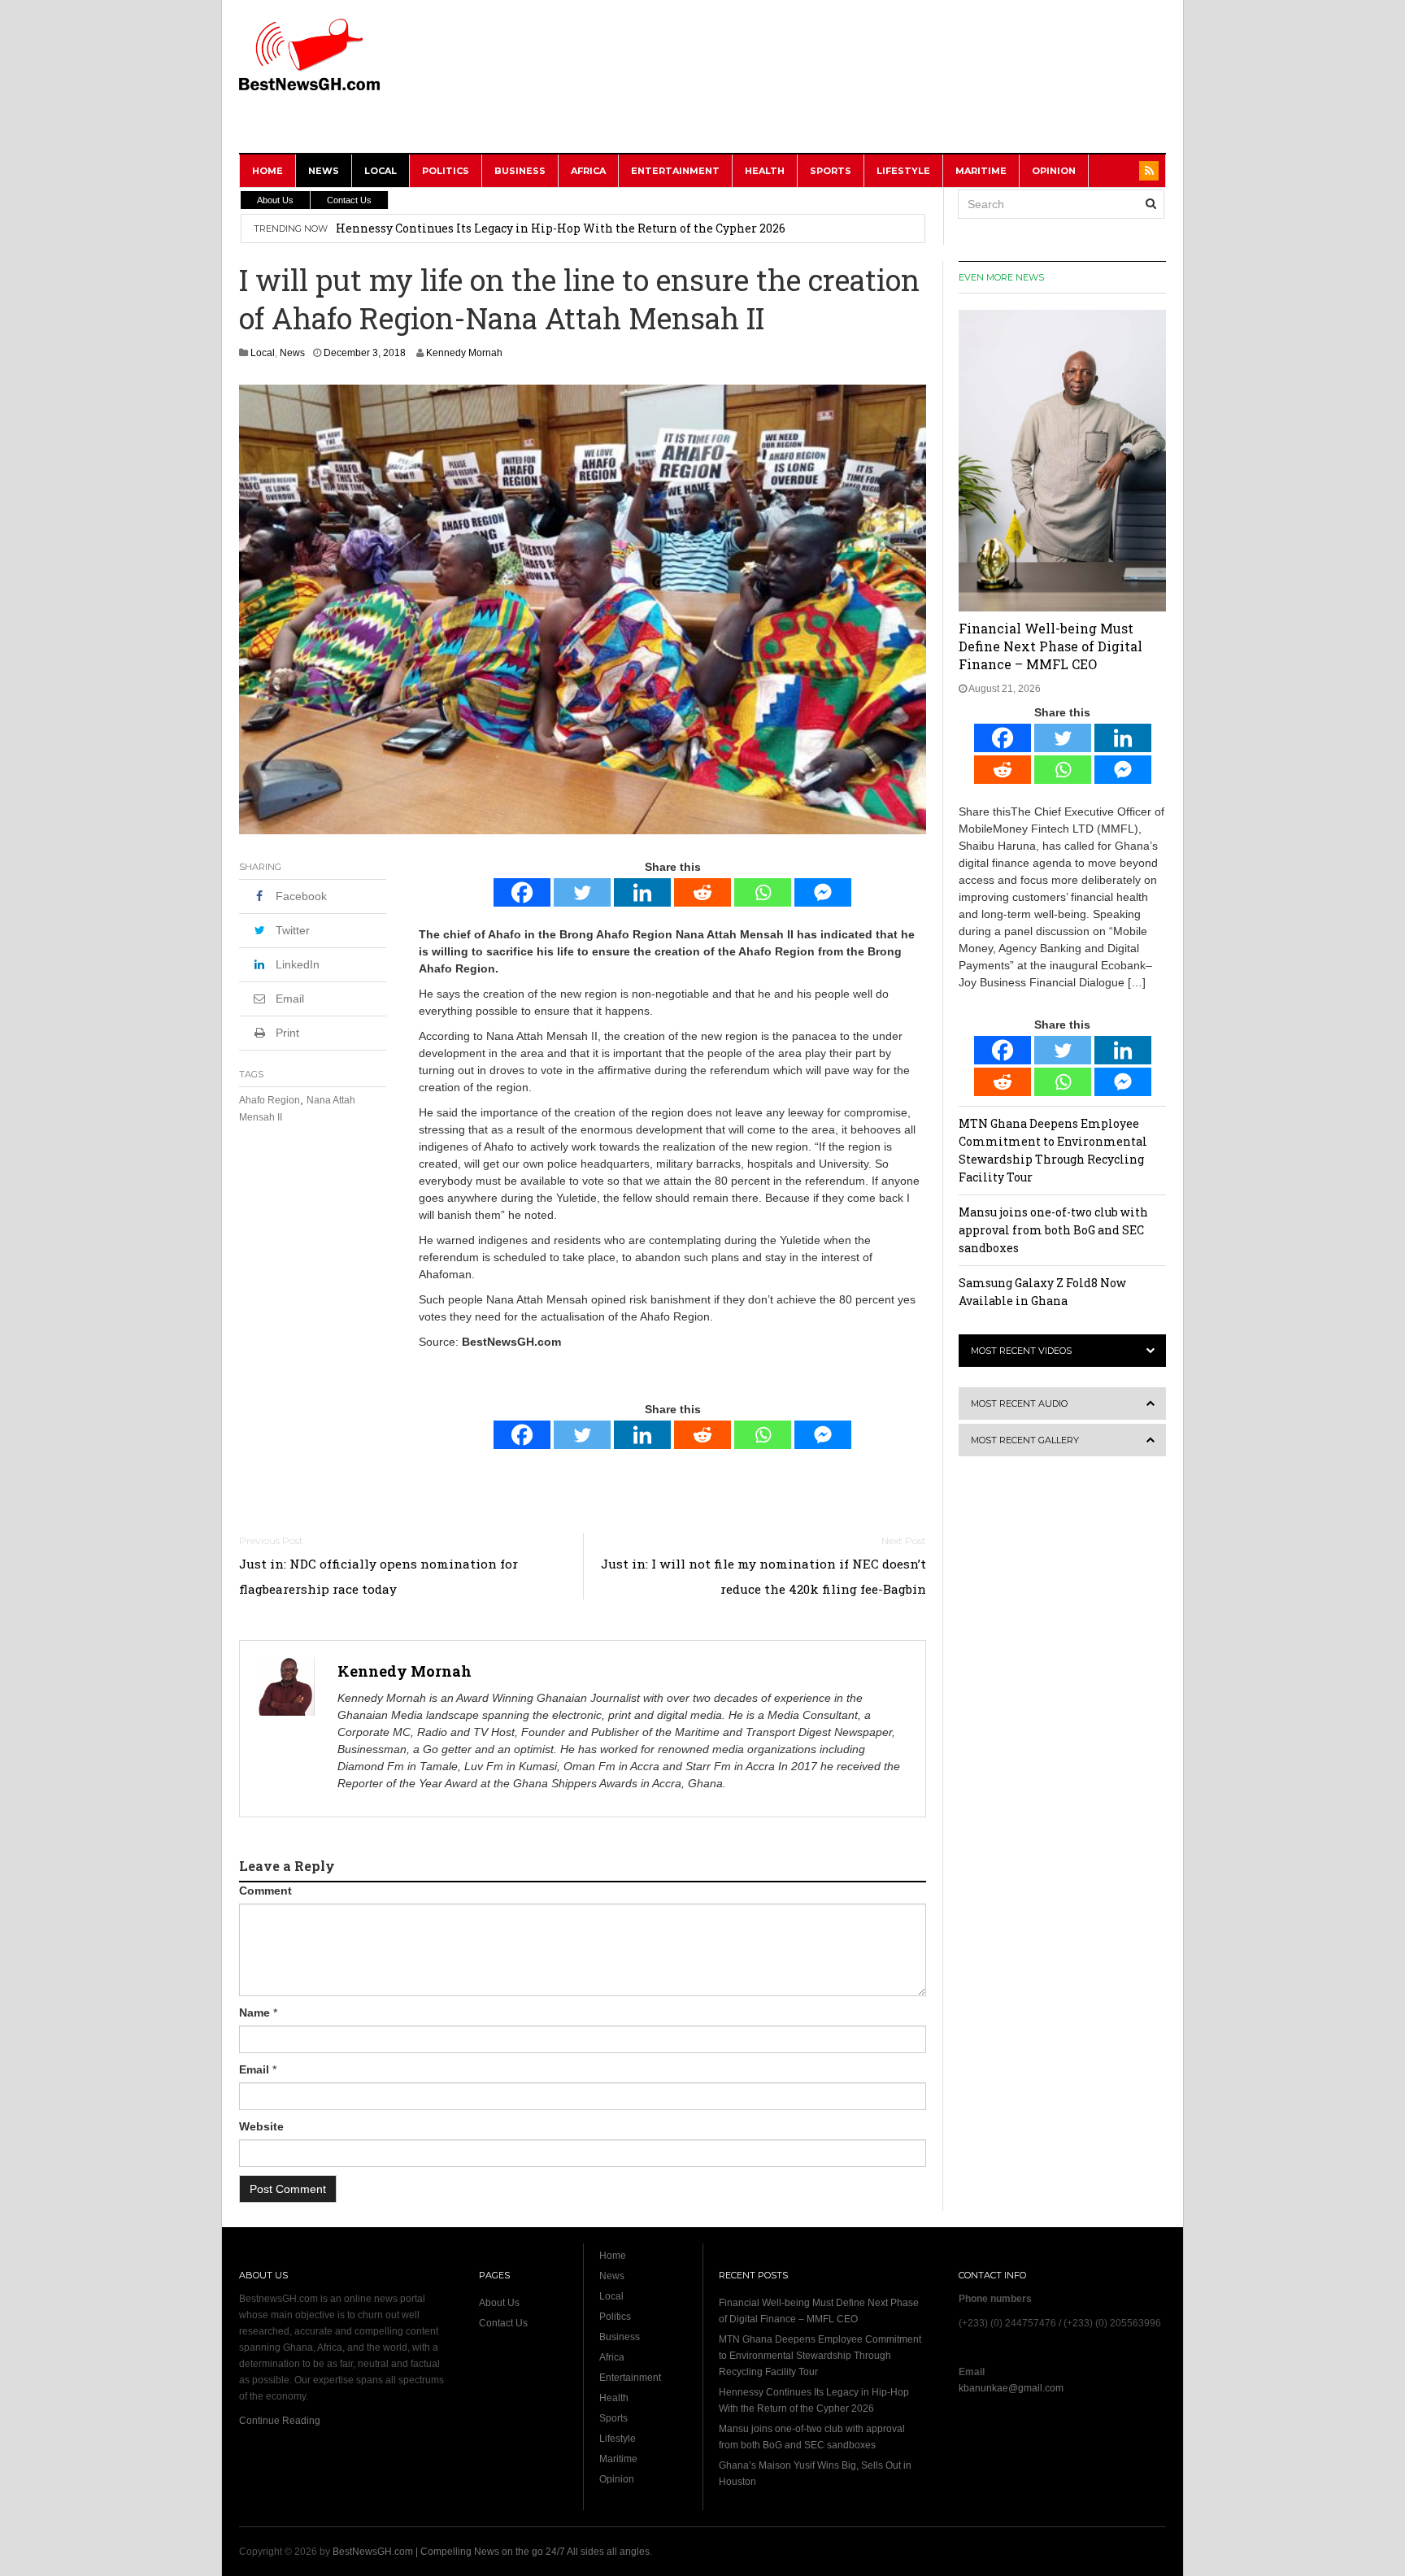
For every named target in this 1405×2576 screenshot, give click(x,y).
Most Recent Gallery (1025, 1440)
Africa (588, 171)
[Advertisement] (870, 87)
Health (765, 171)
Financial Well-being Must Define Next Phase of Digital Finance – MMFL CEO (1050, 646)
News (324, 171)
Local (381, 171)
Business (520, 171)
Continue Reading (280, 2421)
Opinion (1054, 171)
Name (254, 2012)
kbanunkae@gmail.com (1011, 2388)
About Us (275, 200)
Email (254, 2069)
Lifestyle (903, 171)
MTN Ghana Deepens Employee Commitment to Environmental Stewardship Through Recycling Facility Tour (820, 2356)
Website (261, 2126)
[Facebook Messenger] (823, 892)
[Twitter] (582, 892)
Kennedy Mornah (464, 353)
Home (268, 171)
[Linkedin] (642, 892)
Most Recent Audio (1019, 1403)
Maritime (981, 171)
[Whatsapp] (763, 892)
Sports (831, 171)
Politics (446, 171)
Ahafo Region (270, 1100)
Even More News (1001, 277)
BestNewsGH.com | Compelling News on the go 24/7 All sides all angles (491, 2552)
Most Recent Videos (1021, 1351)
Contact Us (349, 200)
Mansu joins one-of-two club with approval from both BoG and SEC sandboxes (556, 228)
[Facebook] (522, 892)
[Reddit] (702, 892)
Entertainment (675, 171)
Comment (265, 1891)
